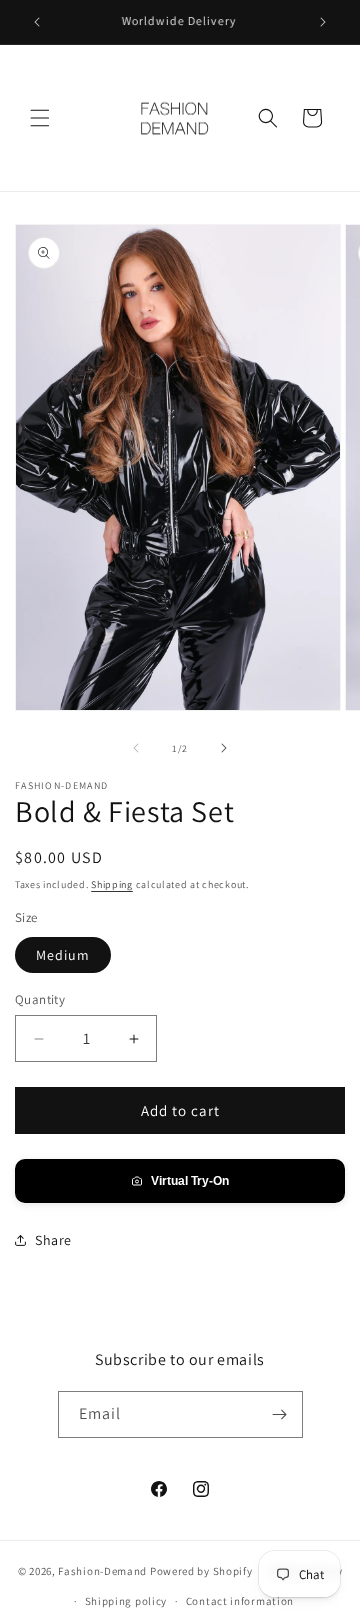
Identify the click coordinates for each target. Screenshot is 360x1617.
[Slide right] (224, 748)
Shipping (112, 884)
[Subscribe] (280, 1414)
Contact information (240, 1601)
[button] (40, 118)
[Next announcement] (323, 22)
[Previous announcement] (37, 22)
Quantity (40, 999)
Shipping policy (126, 1601)
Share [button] (53, 1240)
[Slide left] (136, 748)
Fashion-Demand (102, 1570)
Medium (63, 955)
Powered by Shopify (201, 1570)
